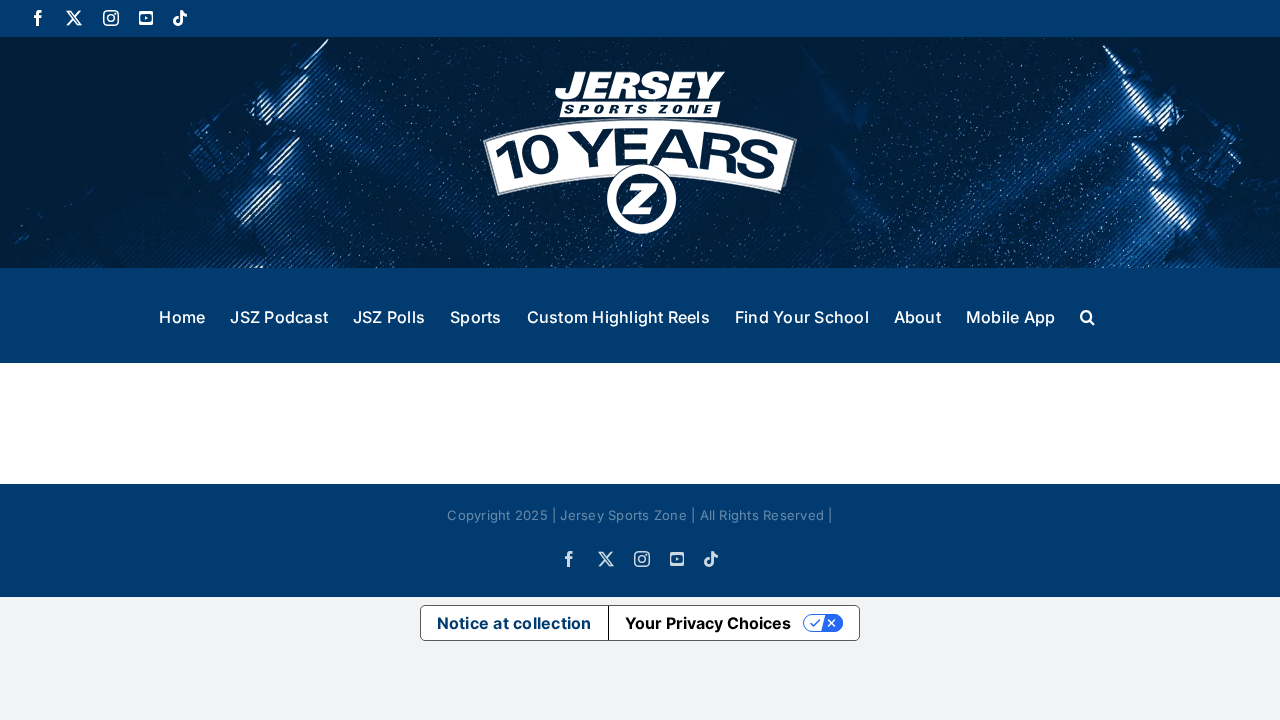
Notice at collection (514, 623)
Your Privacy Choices (708, 623)
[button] (1087, 315)
